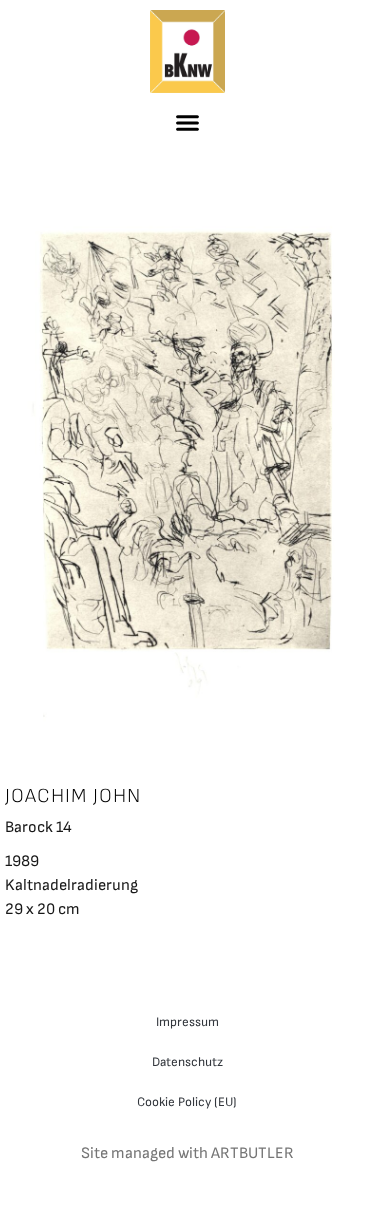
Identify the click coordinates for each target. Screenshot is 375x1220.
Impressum (187, 1022)
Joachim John (73, 796)
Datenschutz (187, 1062)
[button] (188, 122)
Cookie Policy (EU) (187, 1102)
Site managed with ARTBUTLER (187, 1153)
